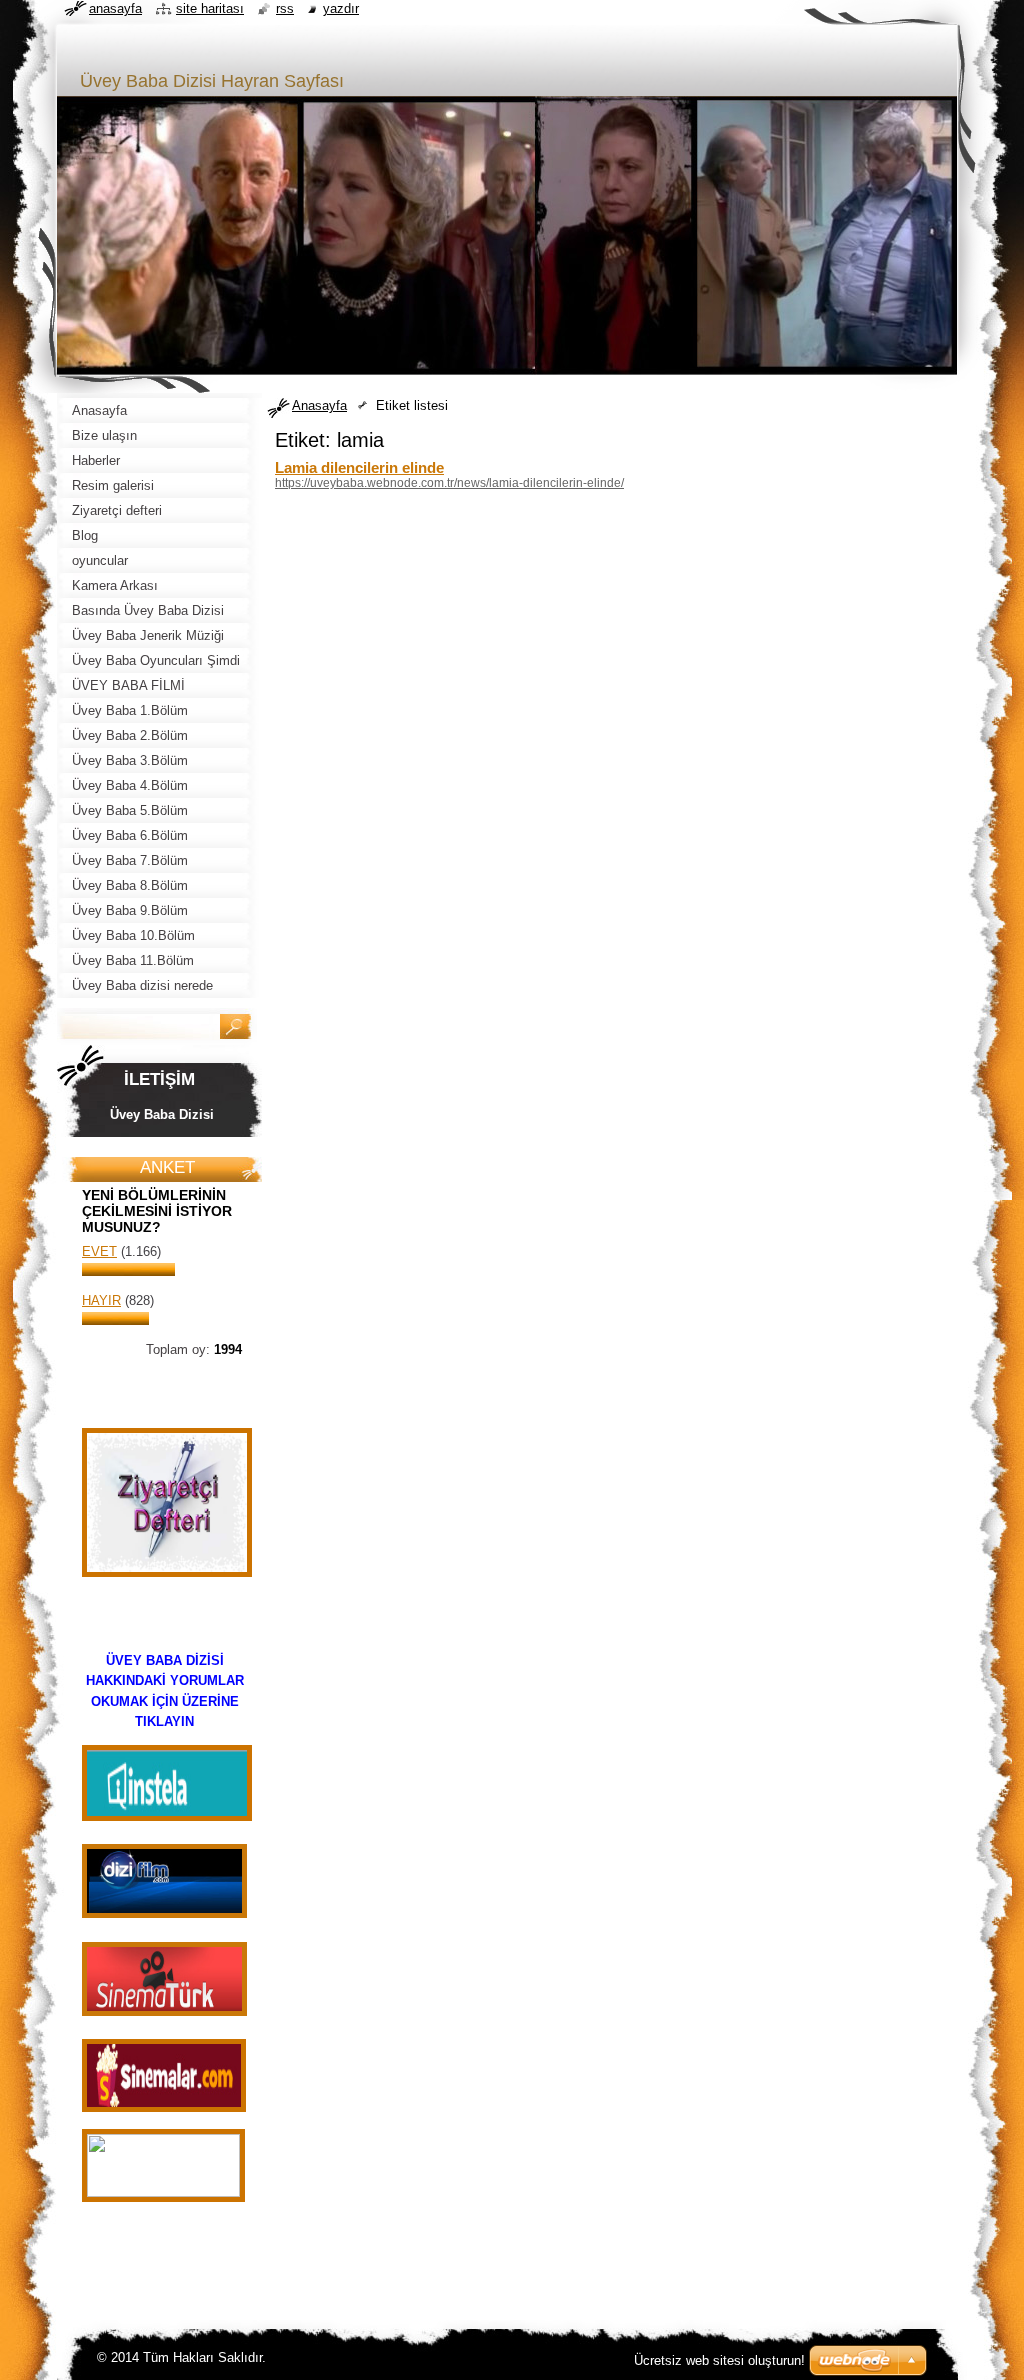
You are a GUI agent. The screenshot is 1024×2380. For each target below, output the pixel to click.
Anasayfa (319, 405)
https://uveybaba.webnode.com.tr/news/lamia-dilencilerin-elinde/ (449, 483)
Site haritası (210, 8)
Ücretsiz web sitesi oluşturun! (719, 2360)
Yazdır (341, 8)
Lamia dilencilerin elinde (359, 467)
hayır (101, 1300)
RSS (285, 8)
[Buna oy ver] (128, 1271)
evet (99, 1251)
